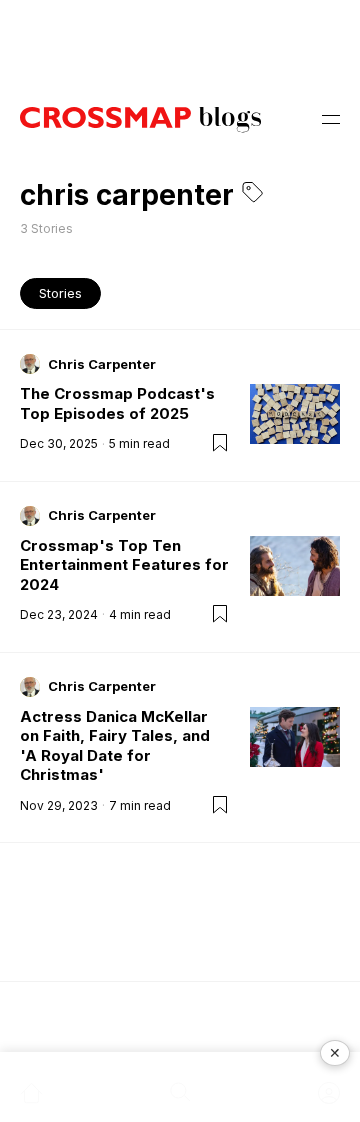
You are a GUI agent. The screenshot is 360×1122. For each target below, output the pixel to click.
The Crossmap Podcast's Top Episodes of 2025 (117, 403)
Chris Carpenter (102, 364)
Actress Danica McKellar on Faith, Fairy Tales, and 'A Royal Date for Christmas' (115, 746)
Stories (60, 293)
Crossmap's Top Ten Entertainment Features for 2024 (124, 565)
